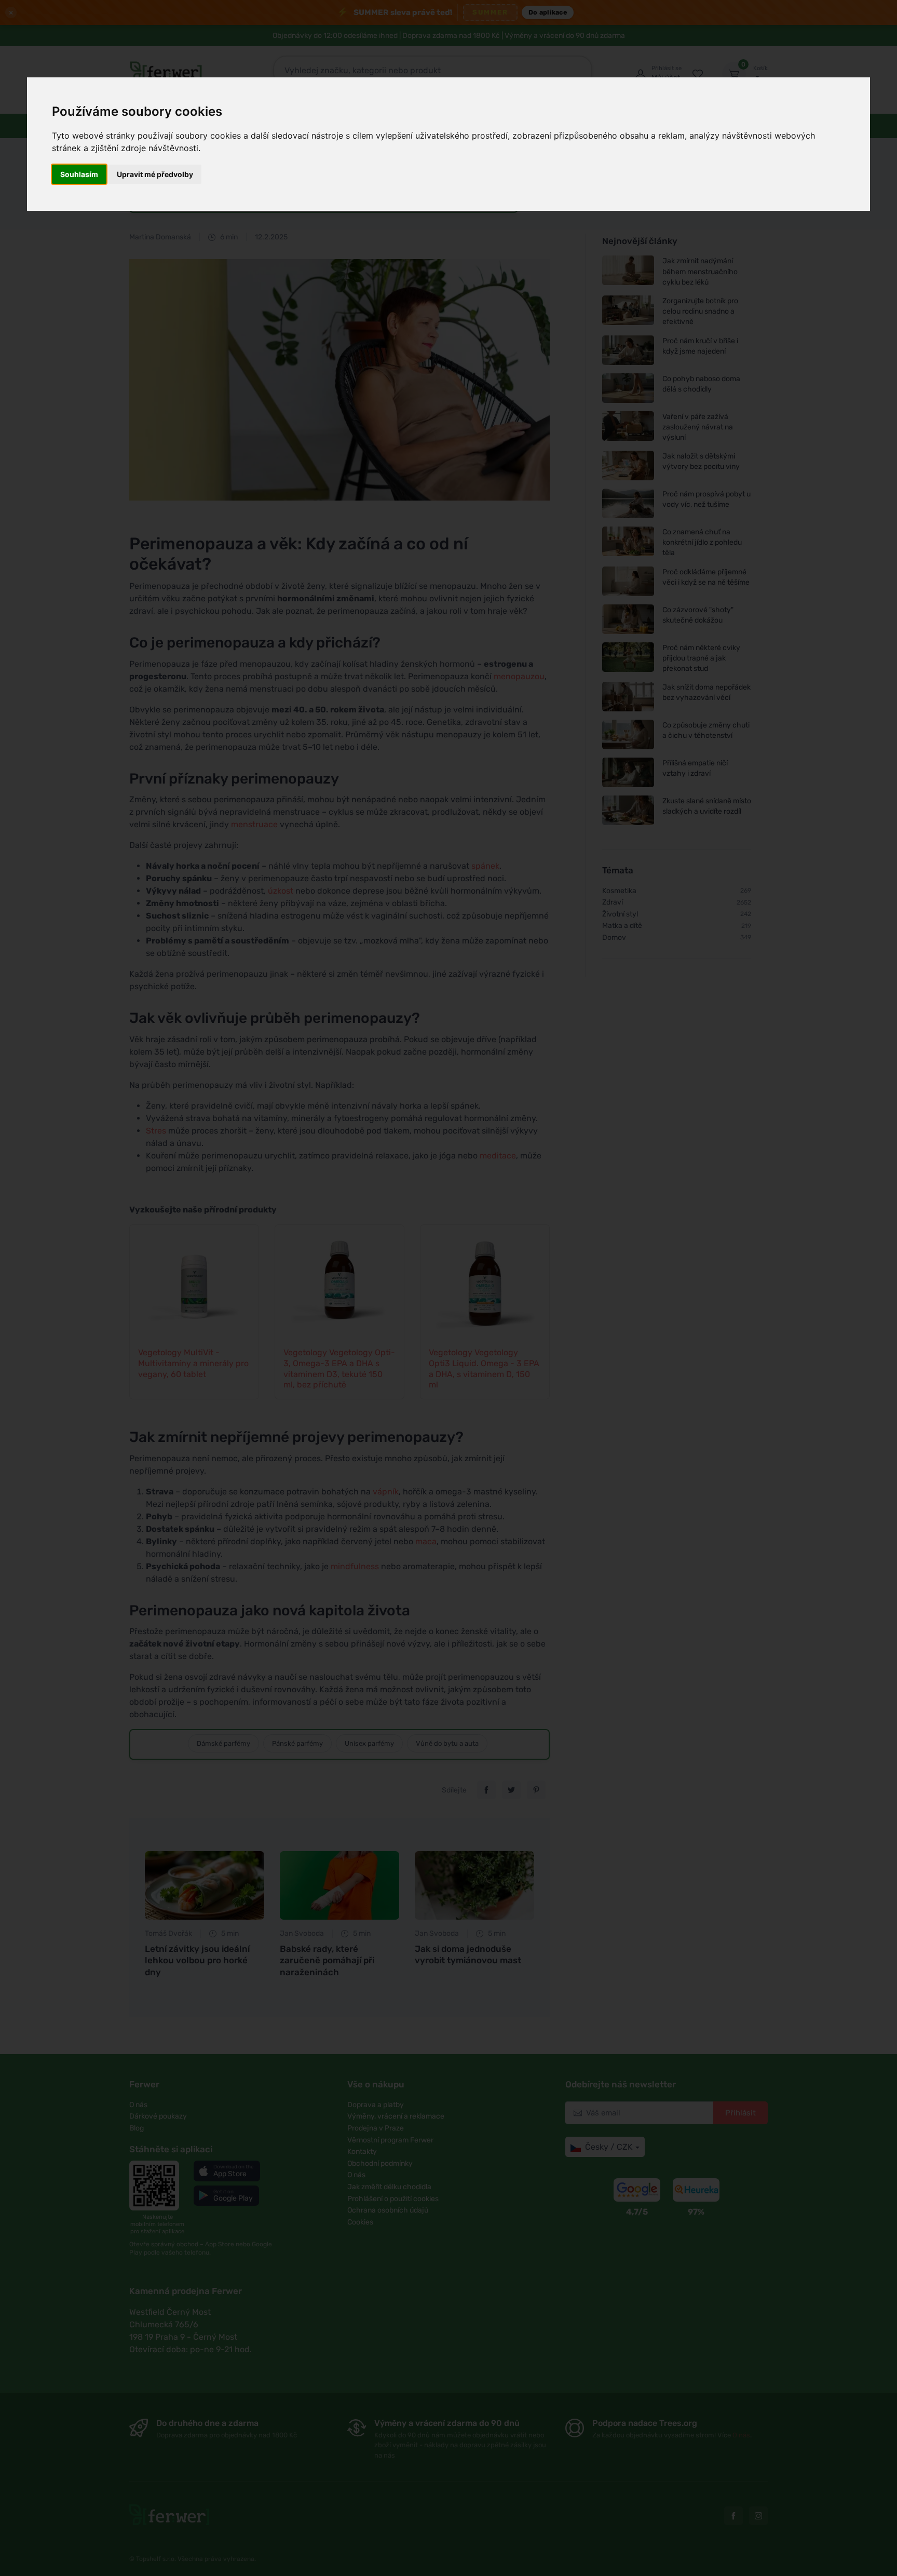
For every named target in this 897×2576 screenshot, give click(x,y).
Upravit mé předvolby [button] (155, 174)
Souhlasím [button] (79, 174)
